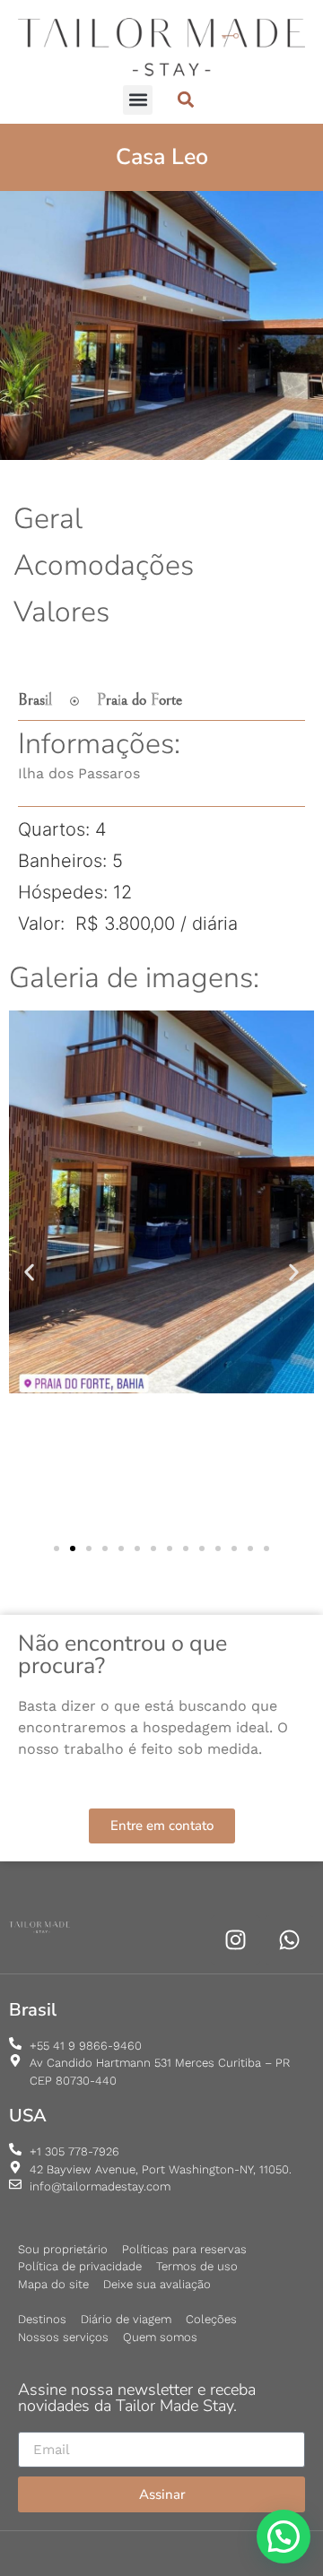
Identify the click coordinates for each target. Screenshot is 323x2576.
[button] (138, 100)
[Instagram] (236, 1940)
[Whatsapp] (289, 1940)
